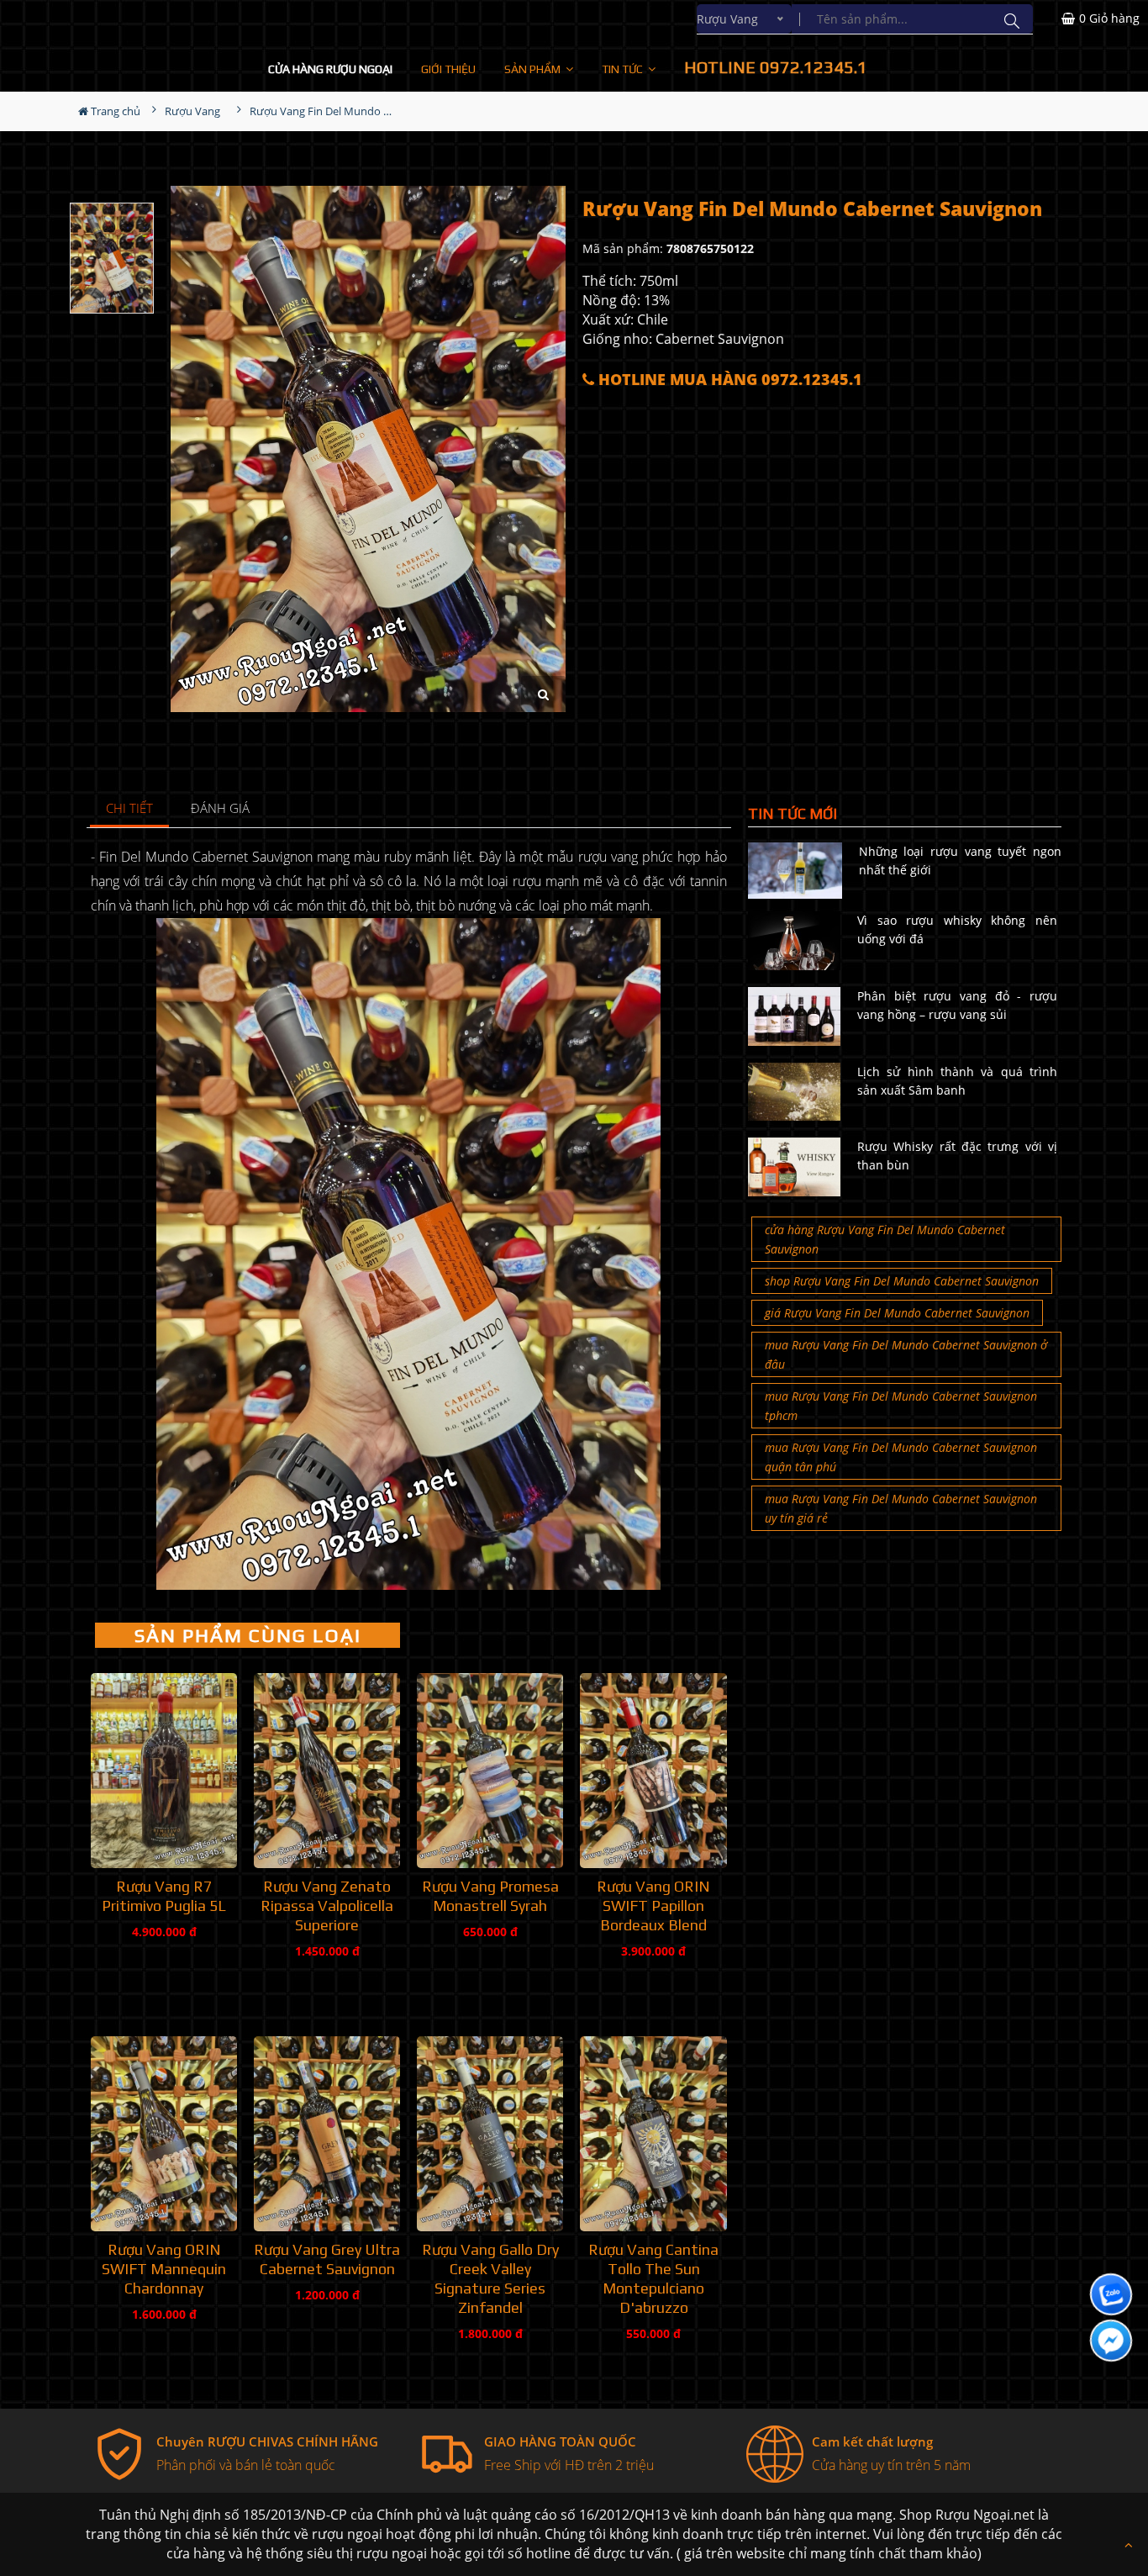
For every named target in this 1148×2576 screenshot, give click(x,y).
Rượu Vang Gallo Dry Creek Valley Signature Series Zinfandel (490, 2278)
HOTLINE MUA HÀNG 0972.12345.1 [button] (728, 380)
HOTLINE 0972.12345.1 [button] (776, 67)
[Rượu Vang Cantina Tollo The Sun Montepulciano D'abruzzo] (653, 2134)
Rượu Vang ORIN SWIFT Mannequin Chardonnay (164, 2269)
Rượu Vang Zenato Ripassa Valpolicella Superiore (327, 1906)
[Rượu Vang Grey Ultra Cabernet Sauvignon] (327, 2134)
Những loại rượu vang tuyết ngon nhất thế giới (960, 860)
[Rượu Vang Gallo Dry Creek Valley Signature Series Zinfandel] (490, 2134)
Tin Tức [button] (624, 69)
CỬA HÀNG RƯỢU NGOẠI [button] (330, 69)
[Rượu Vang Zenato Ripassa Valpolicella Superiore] (327, 1771)
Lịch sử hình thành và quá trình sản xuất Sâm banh (957, 1081)
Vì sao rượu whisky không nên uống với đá (957, 929)
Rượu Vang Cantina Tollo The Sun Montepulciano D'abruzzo (653, 2278)
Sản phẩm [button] (534, 69)
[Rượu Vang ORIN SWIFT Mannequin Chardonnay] (164, 2134)
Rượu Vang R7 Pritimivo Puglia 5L (164, 1896)
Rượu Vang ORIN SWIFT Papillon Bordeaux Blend (653, 1906)
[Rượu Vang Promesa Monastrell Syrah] (490, 1771)
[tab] (130, 809)
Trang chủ (114, 111)
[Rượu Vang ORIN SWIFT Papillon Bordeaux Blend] (653, 1771)
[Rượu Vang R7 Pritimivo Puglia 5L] (164, 1771)
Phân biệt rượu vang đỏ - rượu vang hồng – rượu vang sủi (957, 1005)
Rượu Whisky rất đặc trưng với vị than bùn (957, 1156)
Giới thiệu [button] (448, 69)
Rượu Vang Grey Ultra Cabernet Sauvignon (327, 2259)
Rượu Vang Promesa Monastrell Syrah (490, 1896)
